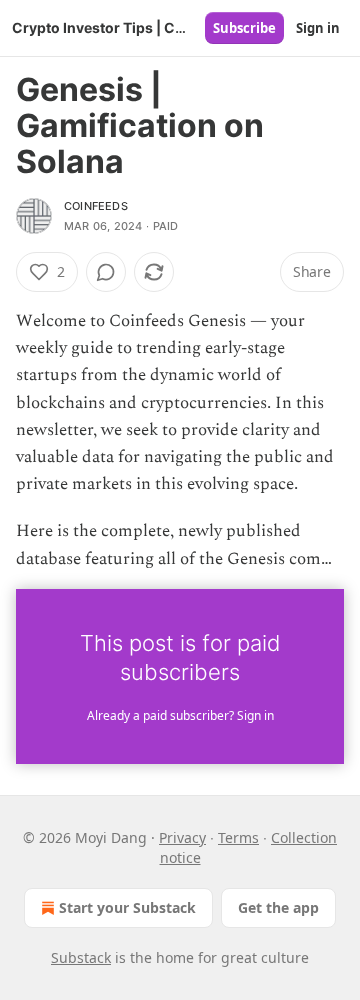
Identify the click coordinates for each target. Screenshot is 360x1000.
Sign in (318, 28)
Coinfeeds (96, 206)
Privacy (182, 837)
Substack (81, 957)
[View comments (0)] (106, 272)
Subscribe (244, 28)
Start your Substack (127, 907)
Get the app (278, 907)
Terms (238, 837)
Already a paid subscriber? (180, 715)
